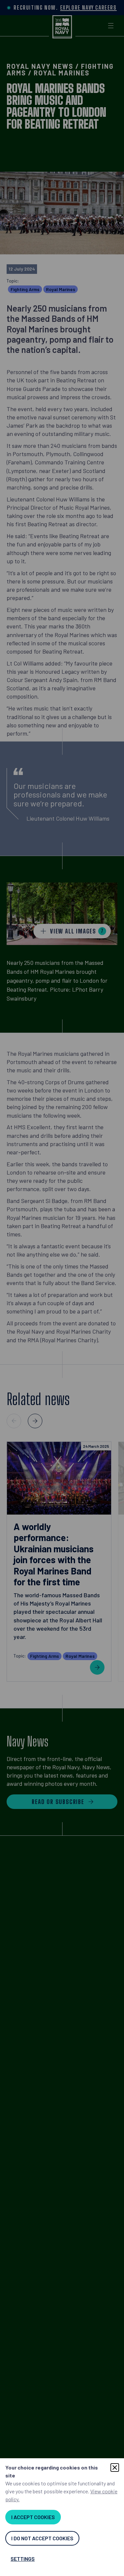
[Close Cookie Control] (115, 2468)
